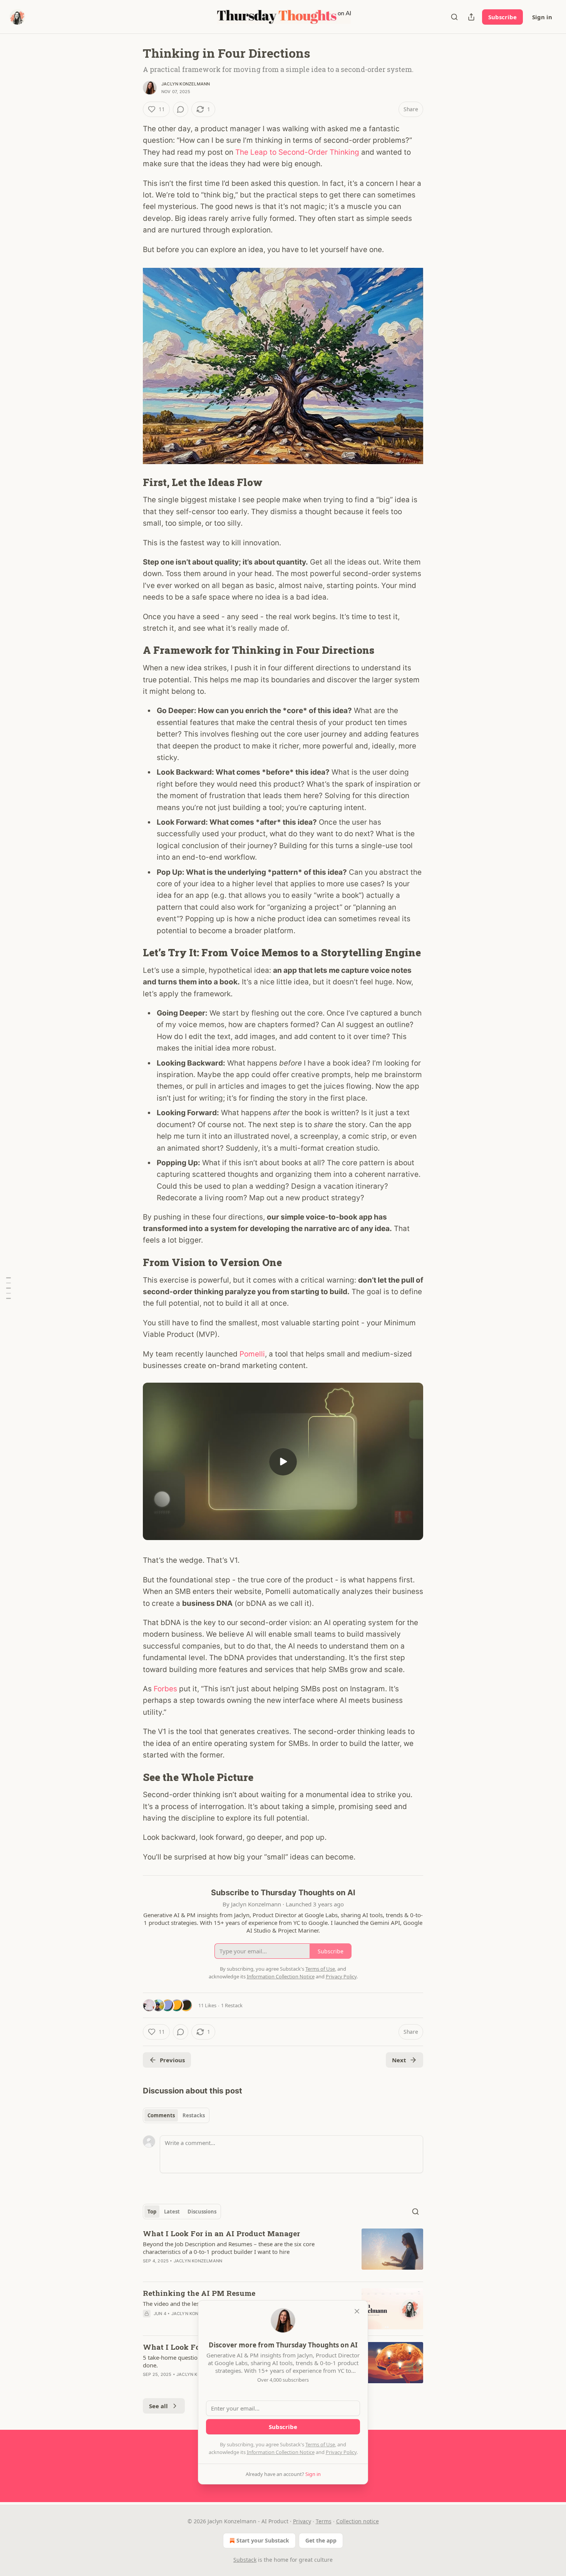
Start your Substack (263, 2540)
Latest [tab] (172, 2212)
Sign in (542, 17)
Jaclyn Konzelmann (186, 84)
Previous (172, 2060)
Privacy (302, 2521)
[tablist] (176, 2115)
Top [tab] (152, 2212)
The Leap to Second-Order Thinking (297, 152)
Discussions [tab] (202, 2212)
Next (399, 2060)
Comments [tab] (161, 2115)
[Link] (132, 482)
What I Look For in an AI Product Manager (221, 2233)
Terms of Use (320, 2444)
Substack (245, 2560)
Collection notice (358, 2521)
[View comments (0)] (181, 109)
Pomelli (252, 1354)
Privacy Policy (341, 2452)
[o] (283, 1462)
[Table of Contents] (8, 1288)
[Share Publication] (471, 17)
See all (158, 2406)
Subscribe (502, 17)
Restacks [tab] (194, 2115)
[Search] (454, 17)
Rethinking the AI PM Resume (199, 2293)
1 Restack (232, 2005)
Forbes (165, 1689)
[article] (283, 2252)
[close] (357, 2311)
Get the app (321, 2540)
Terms (324, 2521)
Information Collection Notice (281, 2452)
